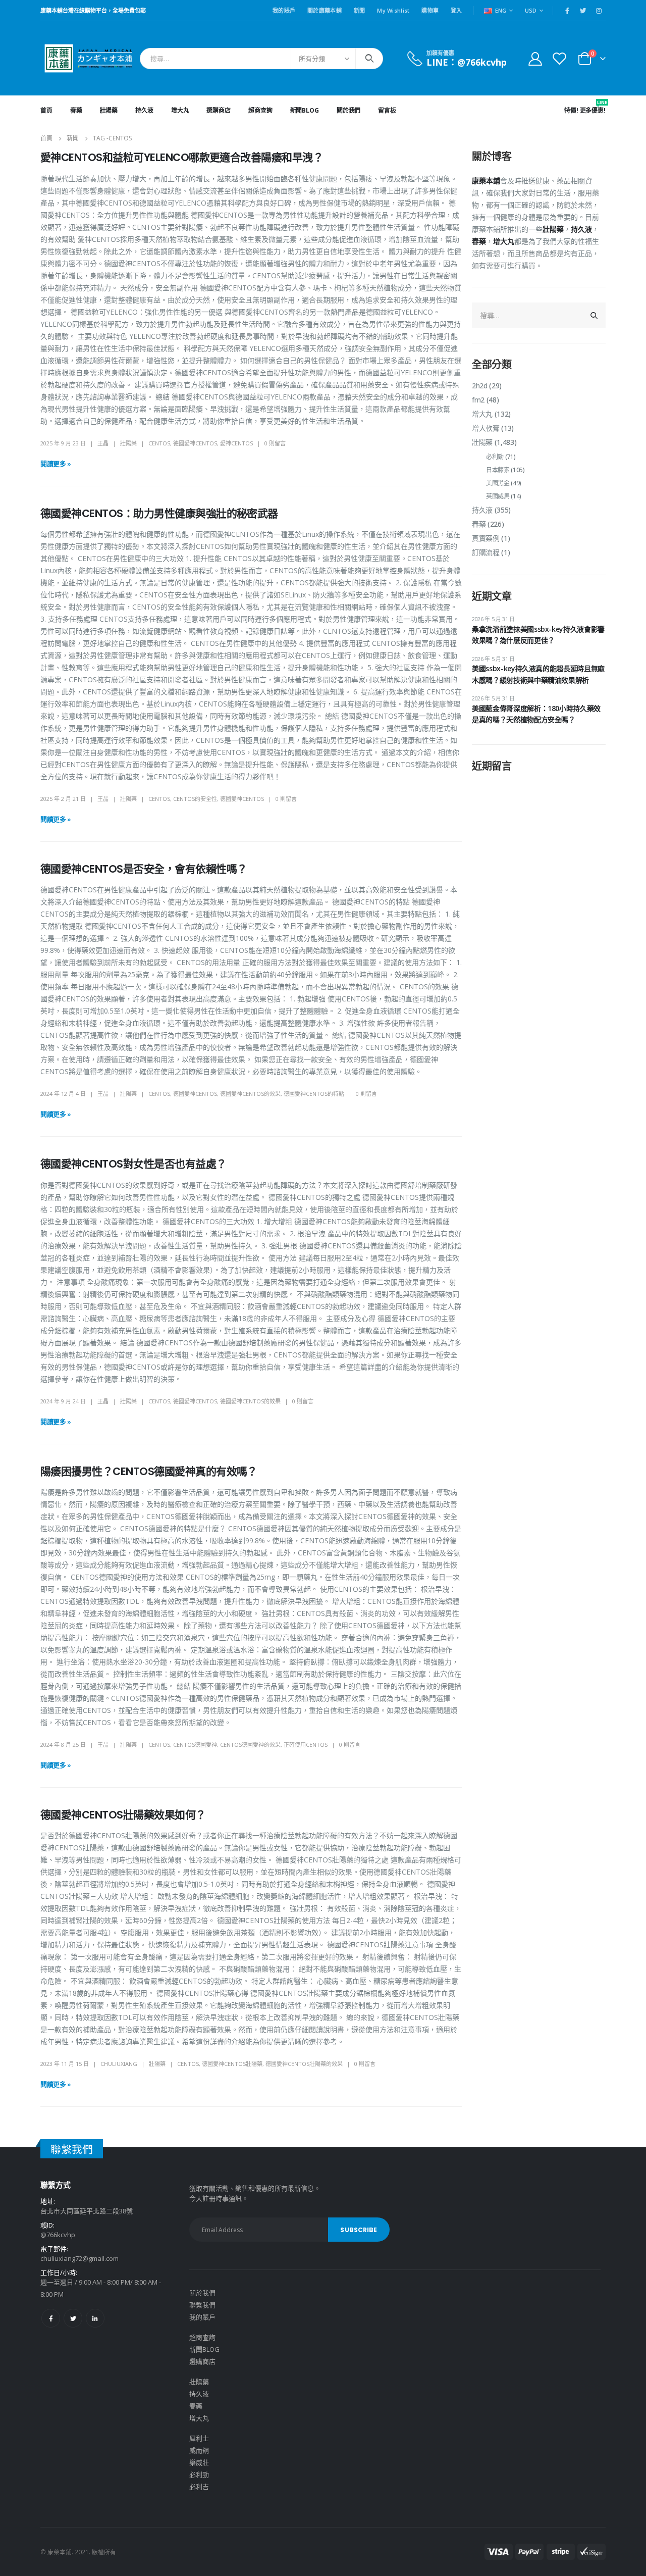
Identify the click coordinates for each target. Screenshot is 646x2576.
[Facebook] (567, 11)
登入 (456, 10)
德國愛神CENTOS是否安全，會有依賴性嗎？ (144, 869)
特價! (571, 110)
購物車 (430, 10)
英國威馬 (498, 496)
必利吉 (199, 2487)
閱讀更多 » (56, 464)
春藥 (76, 110)
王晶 (103, 443)
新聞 (360, 10)
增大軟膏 (486, 428)
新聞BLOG (305, 110)
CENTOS (159, 443)
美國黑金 (498, 483)
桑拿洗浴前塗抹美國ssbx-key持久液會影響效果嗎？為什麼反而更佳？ (538, 635)
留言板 (387, 110)
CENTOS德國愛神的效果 (250, 1745)
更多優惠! (593, 107)
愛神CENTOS (236, 443)
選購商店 (219, 110)
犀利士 (199, 2438)
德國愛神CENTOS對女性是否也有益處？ (133, 1164)
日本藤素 (498, 470)
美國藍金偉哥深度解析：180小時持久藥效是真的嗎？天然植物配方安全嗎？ (536, 714)
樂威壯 (199, 2462)
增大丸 (180, 110)
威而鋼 (199, 2450)
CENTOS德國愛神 (195, 1745)
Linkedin (95, 2318)
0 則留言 (275, 443)
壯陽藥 (109, 110)
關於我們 (349, 110)
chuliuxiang (119, 2064)
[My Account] (535, 58)
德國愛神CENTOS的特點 (314, 1094)
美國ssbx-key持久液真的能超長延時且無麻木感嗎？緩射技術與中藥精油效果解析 (538, 674)
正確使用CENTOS (306, 1745)
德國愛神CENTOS (195, 443)
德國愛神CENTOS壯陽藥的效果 (304, 2064)
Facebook (51, 2318)
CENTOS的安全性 (195, 799)
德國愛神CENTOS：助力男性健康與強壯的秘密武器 (159, 513)
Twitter (73, 2318)
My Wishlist (393, 10)
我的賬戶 (284, 10)
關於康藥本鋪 (325, 10)
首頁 (46, 110)
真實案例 (486, 538)
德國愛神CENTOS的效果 (250, 1094)
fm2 (478, 400)
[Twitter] (583, 11)
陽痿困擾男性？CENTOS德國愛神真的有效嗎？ (149, 1471)
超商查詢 (260, 110)
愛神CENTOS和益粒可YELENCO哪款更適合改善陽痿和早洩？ (182, 157)
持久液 (144, 110)
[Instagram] (599, 11)
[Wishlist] (560, 58)
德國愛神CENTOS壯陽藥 (232, 2064)
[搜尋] (369, 59)
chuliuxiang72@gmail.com (79, 2258)
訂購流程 (486, 552)
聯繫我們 (202, 2305)
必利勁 (495, 457)
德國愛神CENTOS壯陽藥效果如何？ (123, 1815)
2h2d (480, 386)
